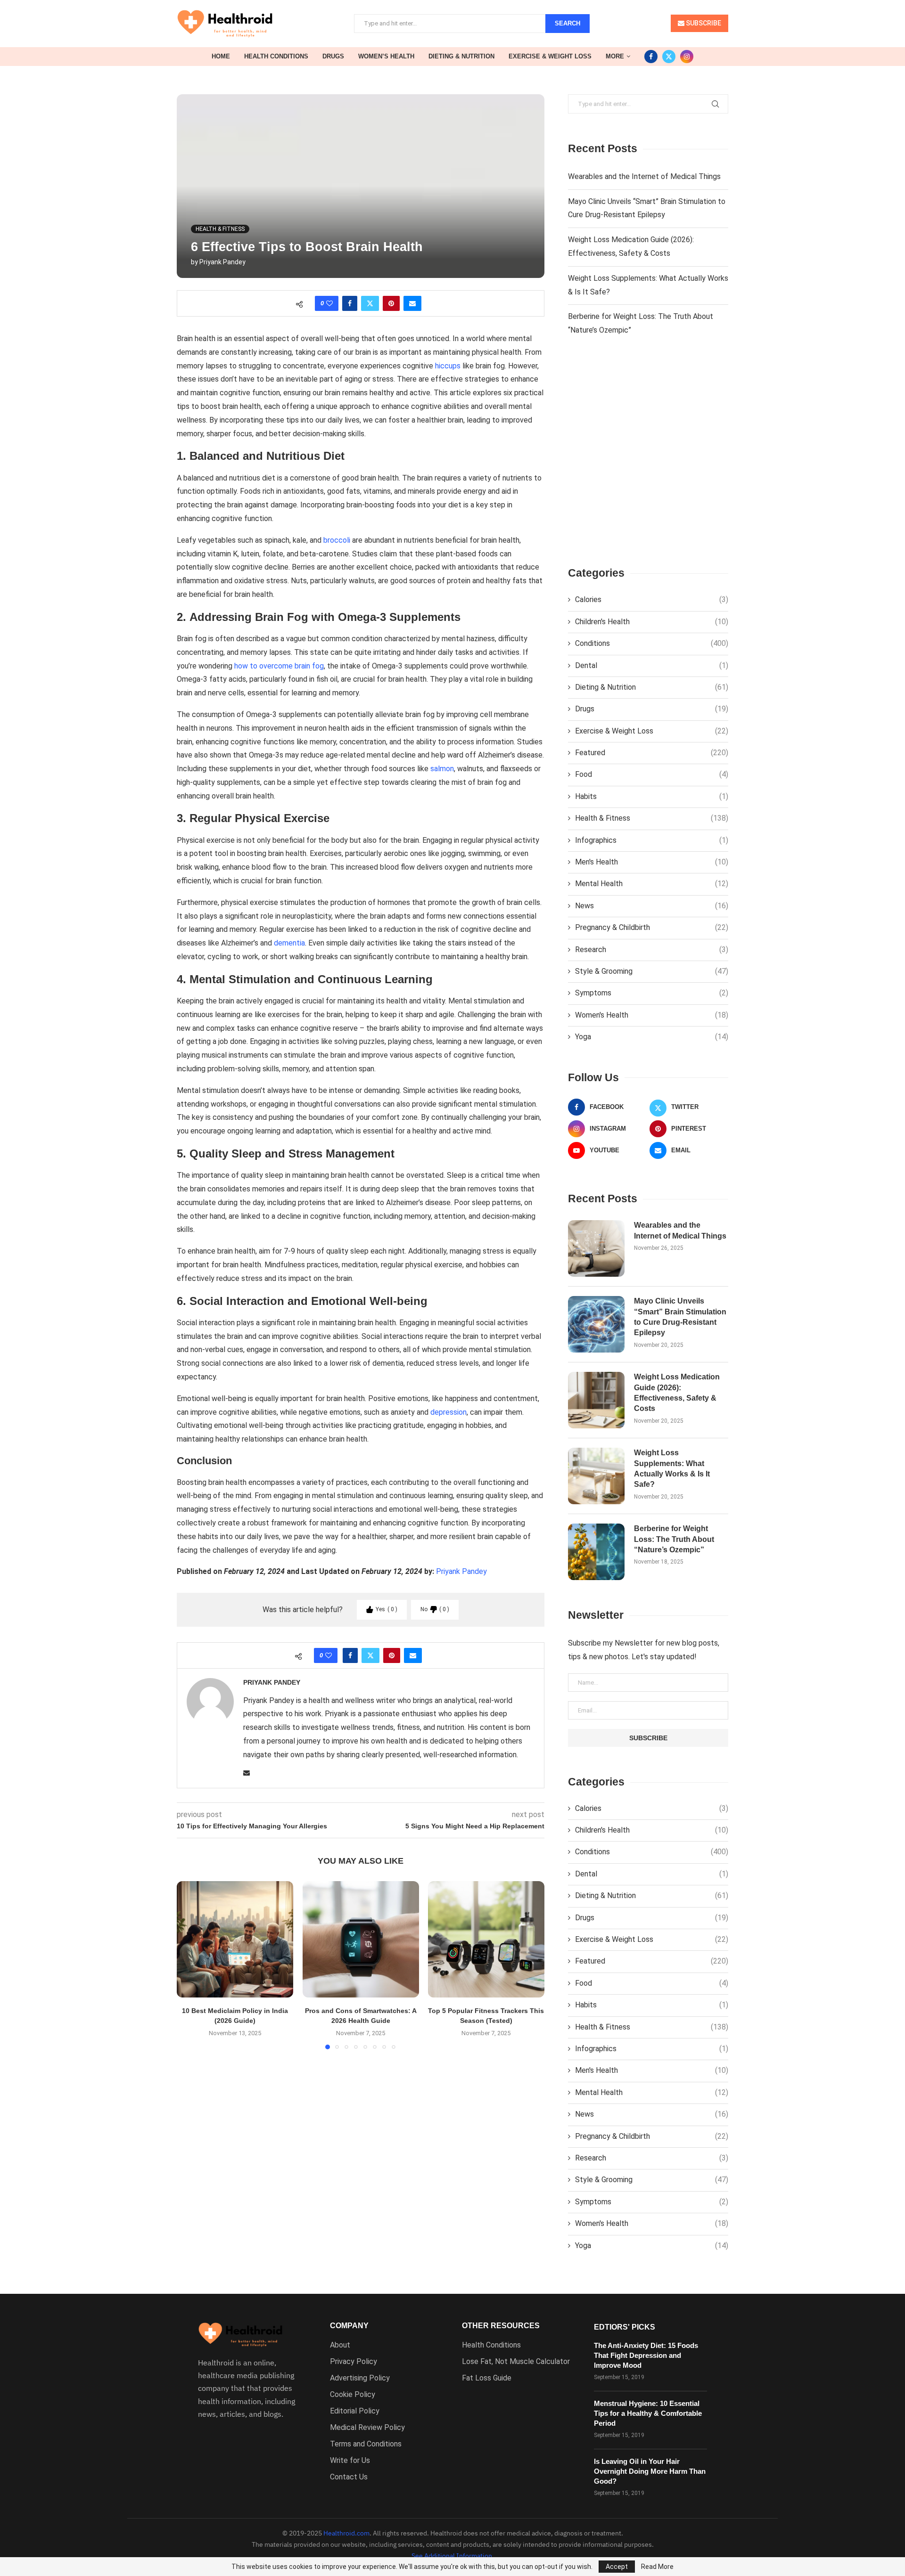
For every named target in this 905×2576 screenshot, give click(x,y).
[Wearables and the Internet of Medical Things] (596, 1248)
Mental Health (652, 884)
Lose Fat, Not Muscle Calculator (516, 2362)
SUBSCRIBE (703, 23)
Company (349, 2326)
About (340, 2345)
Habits (652, 796)
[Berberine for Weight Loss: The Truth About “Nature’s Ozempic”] (596, 1552)
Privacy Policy (354, 2362)
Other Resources (501, 2326)
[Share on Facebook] (350, 303)
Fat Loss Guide (487, 2378)
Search (568, 23)
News (652, 906)
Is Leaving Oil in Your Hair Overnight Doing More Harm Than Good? (650, 2471)
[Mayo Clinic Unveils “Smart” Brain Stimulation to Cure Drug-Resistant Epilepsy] (596, 1324)
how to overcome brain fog (279, 666)
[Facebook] (651, 57)
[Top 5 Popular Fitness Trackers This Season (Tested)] (486, 1939)
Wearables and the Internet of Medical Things (644, 176)
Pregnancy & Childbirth (652, 927)
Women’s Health (386, 56)
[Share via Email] (412, 303)
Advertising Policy (360, 2378)
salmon (442, 769)
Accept (617, 2567)
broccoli (337, 540)
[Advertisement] (648, 459)
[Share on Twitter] (370, 303)
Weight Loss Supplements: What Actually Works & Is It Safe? (672, 1468)
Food (652, 774)
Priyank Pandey (222, 262)
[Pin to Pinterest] (391, 303)
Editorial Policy (355, 2411)
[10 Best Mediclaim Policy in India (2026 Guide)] (235, 1939)
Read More (657, 2567)
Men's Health (652, 862)
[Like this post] (329, 303)
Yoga (652, 1037)
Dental (652, 665)
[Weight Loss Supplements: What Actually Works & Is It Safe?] (596, 1476)
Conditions (652, 643)
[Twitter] (669, 57)
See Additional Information (452, 2556)
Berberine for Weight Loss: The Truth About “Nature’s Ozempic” (674, 1539)
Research (652, 950)
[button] (189, 1965)
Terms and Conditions (366, 2444)
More (615, 56)
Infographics (652, 840)
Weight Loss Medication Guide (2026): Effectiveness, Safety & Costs (677, 1393)
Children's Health (652, 622)
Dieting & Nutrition (461, 56)
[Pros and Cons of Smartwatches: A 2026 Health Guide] (361, 1939)
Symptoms (652, 993)
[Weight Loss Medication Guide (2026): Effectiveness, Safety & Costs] (596, 1400)
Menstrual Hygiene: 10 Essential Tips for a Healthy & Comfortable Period (648, 2413)
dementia (289, 943)
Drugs (333, 56)
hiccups (448, 366)
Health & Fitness (652, 818)
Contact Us (349, 2477)
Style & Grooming (652, 971)
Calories (652, 599)
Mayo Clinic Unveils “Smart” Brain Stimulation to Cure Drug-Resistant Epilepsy (680, 1317)
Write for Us (350, 2461)
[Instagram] (687, 57)
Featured (652, 753)
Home (221, 56)
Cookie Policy (353, 2395)
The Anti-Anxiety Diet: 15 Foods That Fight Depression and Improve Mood (646, 2355)
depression (448, 1412)
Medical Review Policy (367, 2428)
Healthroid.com (346, 2533)
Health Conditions (276, 56)
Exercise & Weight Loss (550, 56)
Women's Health (652, 1015)
